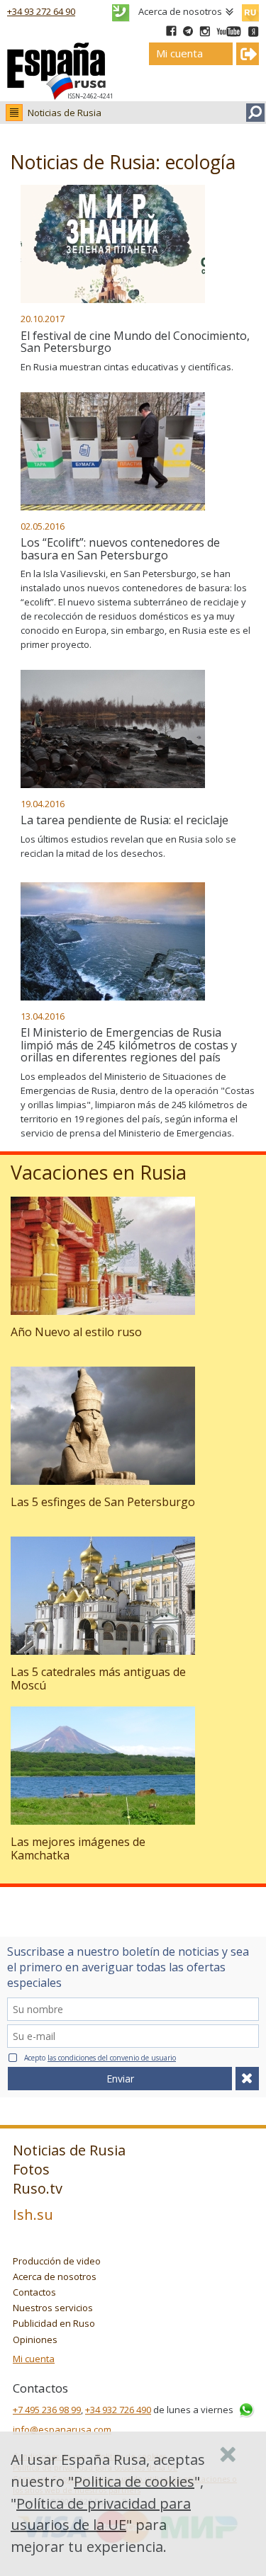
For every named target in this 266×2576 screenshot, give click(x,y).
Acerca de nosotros (180, 11)
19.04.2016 (43, 804)
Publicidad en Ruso (54, 2323)
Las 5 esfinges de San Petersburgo (103, 1502)
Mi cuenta (34, 2359)
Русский (250, 10)
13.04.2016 (43, 1016)
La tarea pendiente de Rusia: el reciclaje (124, 820)
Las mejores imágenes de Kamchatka (78, 1848)
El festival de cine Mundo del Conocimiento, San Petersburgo (135, 342)
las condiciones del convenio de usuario (112, 2058)
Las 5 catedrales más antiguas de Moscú (98, 1679)
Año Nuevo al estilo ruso (76, 1332)
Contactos (34, 2292)
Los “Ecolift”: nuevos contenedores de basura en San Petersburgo (120, 549)
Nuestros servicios (53, 2308)
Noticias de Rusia (65, 113)
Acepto (100, 2058)
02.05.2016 (43, 526)
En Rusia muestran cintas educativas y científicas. (127, 367)
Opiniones (35, 2340)
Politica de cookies (134, 2481)
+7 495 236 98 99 (47, 2410)
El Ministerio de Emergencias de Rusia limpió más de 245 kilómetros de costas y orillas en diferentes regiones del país (129, 1045)
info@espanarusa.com (62, 2429)
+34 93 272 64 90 (41, 11)
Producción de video (57, 2261)
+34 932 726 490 (118, 2410)
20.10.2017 (43, 319)
